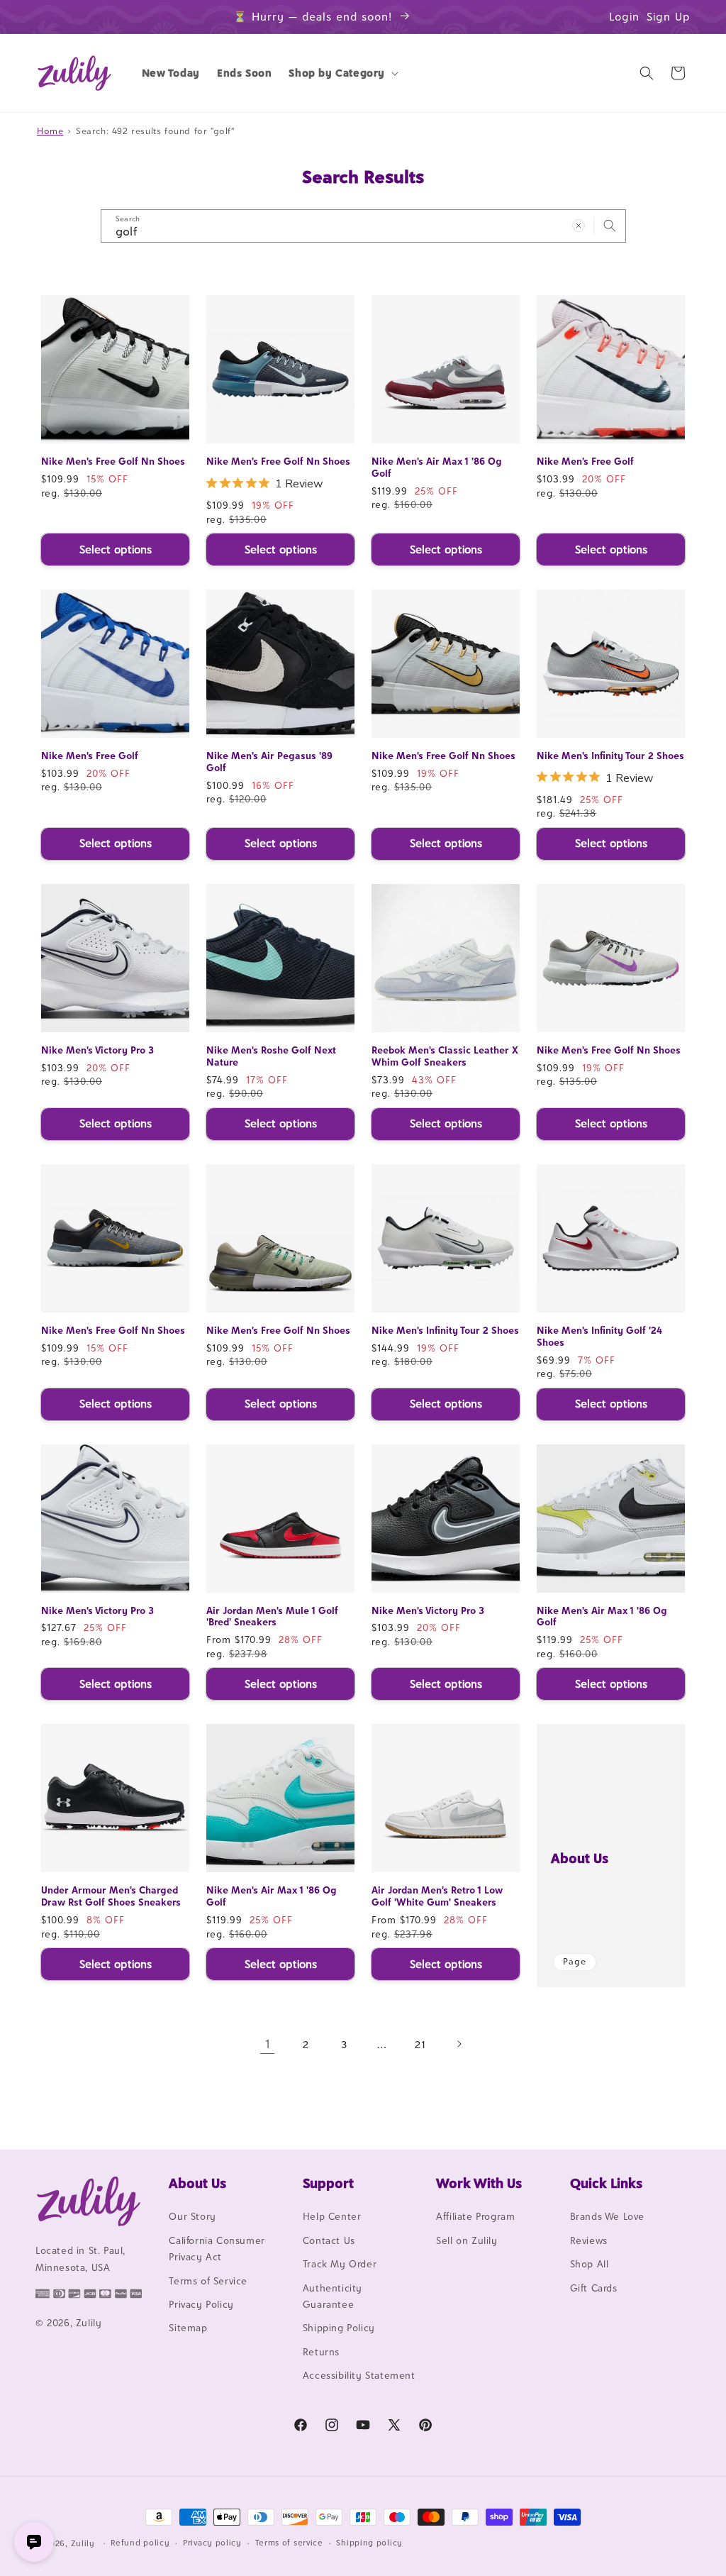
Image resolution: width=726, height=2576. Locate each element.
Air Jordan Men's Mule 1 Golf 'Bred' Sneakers (272, 1616)
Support (328, 2183)
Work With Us (479, 2183)
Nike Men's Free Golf (585, 461)
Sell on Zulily (467, 2240)
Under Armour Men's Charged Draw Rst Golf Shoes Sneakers (111, 1896)
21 (420, 2044)
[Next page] (459, 2044)
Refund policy (140, 2543)
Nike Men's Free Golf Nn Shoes (113, 461)
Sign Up (669, 17)
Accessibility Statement (359, 2375)
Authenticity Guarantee (333, 2296)
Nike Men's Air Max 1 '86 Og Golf (437, 467)
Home (50, 131)
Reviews (589, 2240)
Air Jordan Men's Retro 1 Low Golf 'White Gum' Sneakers (437, 1896)
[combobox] (363, 226)
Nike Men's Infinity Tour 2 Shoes (610, 756)
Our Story (192, 2216)
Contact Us (329, 2240)
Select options (116, 549)
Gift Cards (594, 2288)
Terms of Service (208, 2281)
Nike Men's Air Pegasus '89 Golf (269, 762)
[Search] (610, 226)
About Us (580, 1858)
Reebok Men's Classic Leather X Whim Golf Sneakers (445, 1056)
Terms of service (289, 2543)
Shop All (590, 2264)
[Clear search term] (579, 226)
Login (624, 17)
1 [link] (268, 2044)
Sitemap (188, 2328)
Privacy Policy (201, 2304)
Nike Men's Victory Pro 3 (97, 1050)
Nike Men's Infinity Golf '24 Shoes (599, 1336)
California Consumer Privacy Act (217, 2249)
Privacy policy (212, 2543)
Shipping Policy (339, 2328)
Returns (321, 2352)
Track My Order (340, 2264)
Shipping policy (369, 2543)
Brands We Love (607, 2216)
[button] (342, 73)
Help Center (332, 2216)
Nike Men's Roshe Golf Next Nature (271, 1056)
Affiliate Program (475, 2216)
